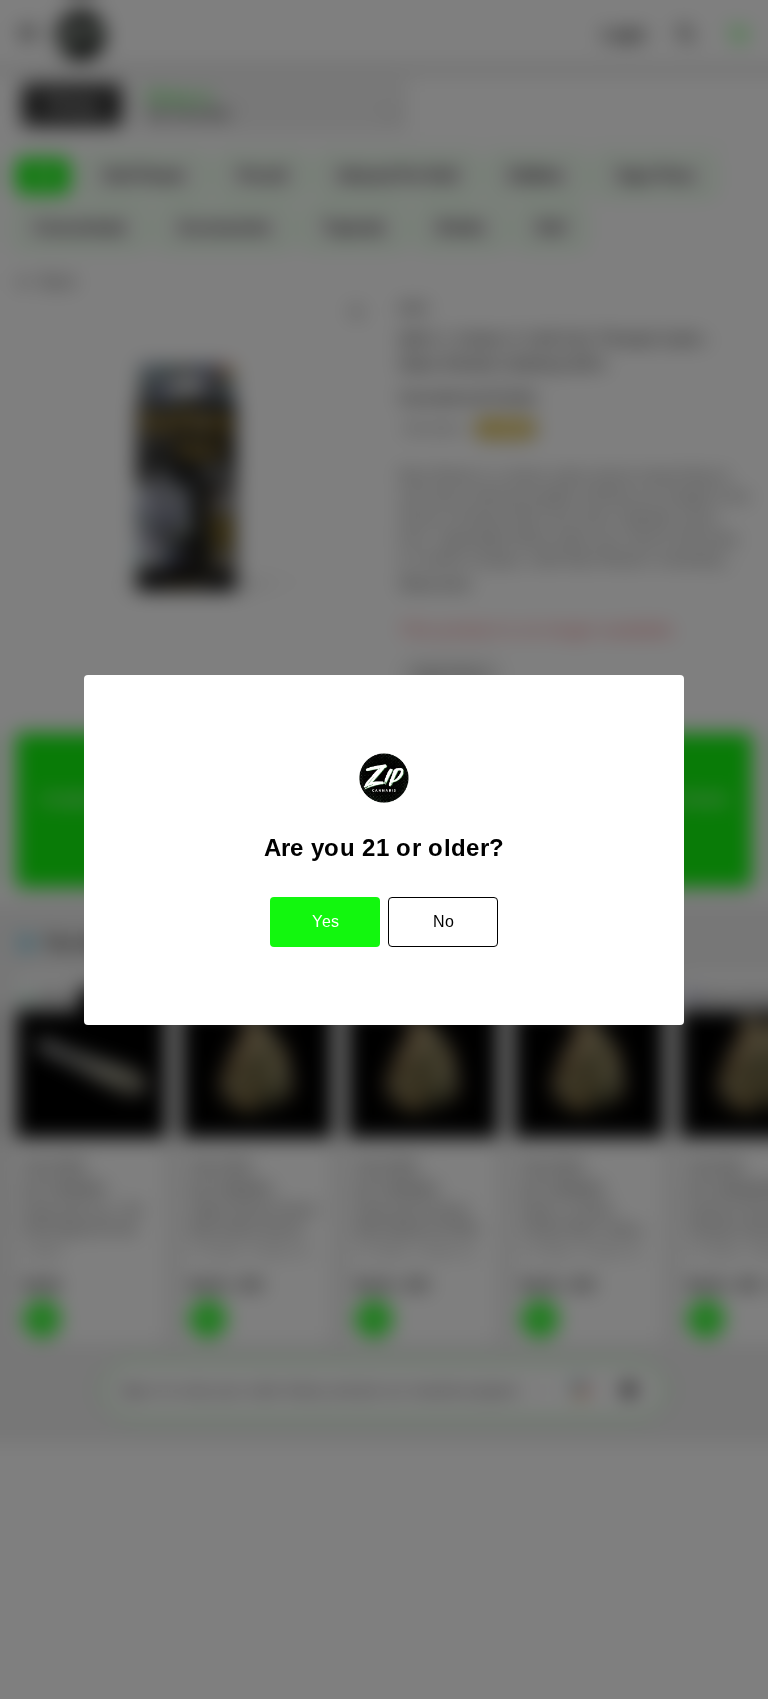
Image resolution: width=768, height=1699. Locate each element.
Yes (325, 921)
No (443, 921)
